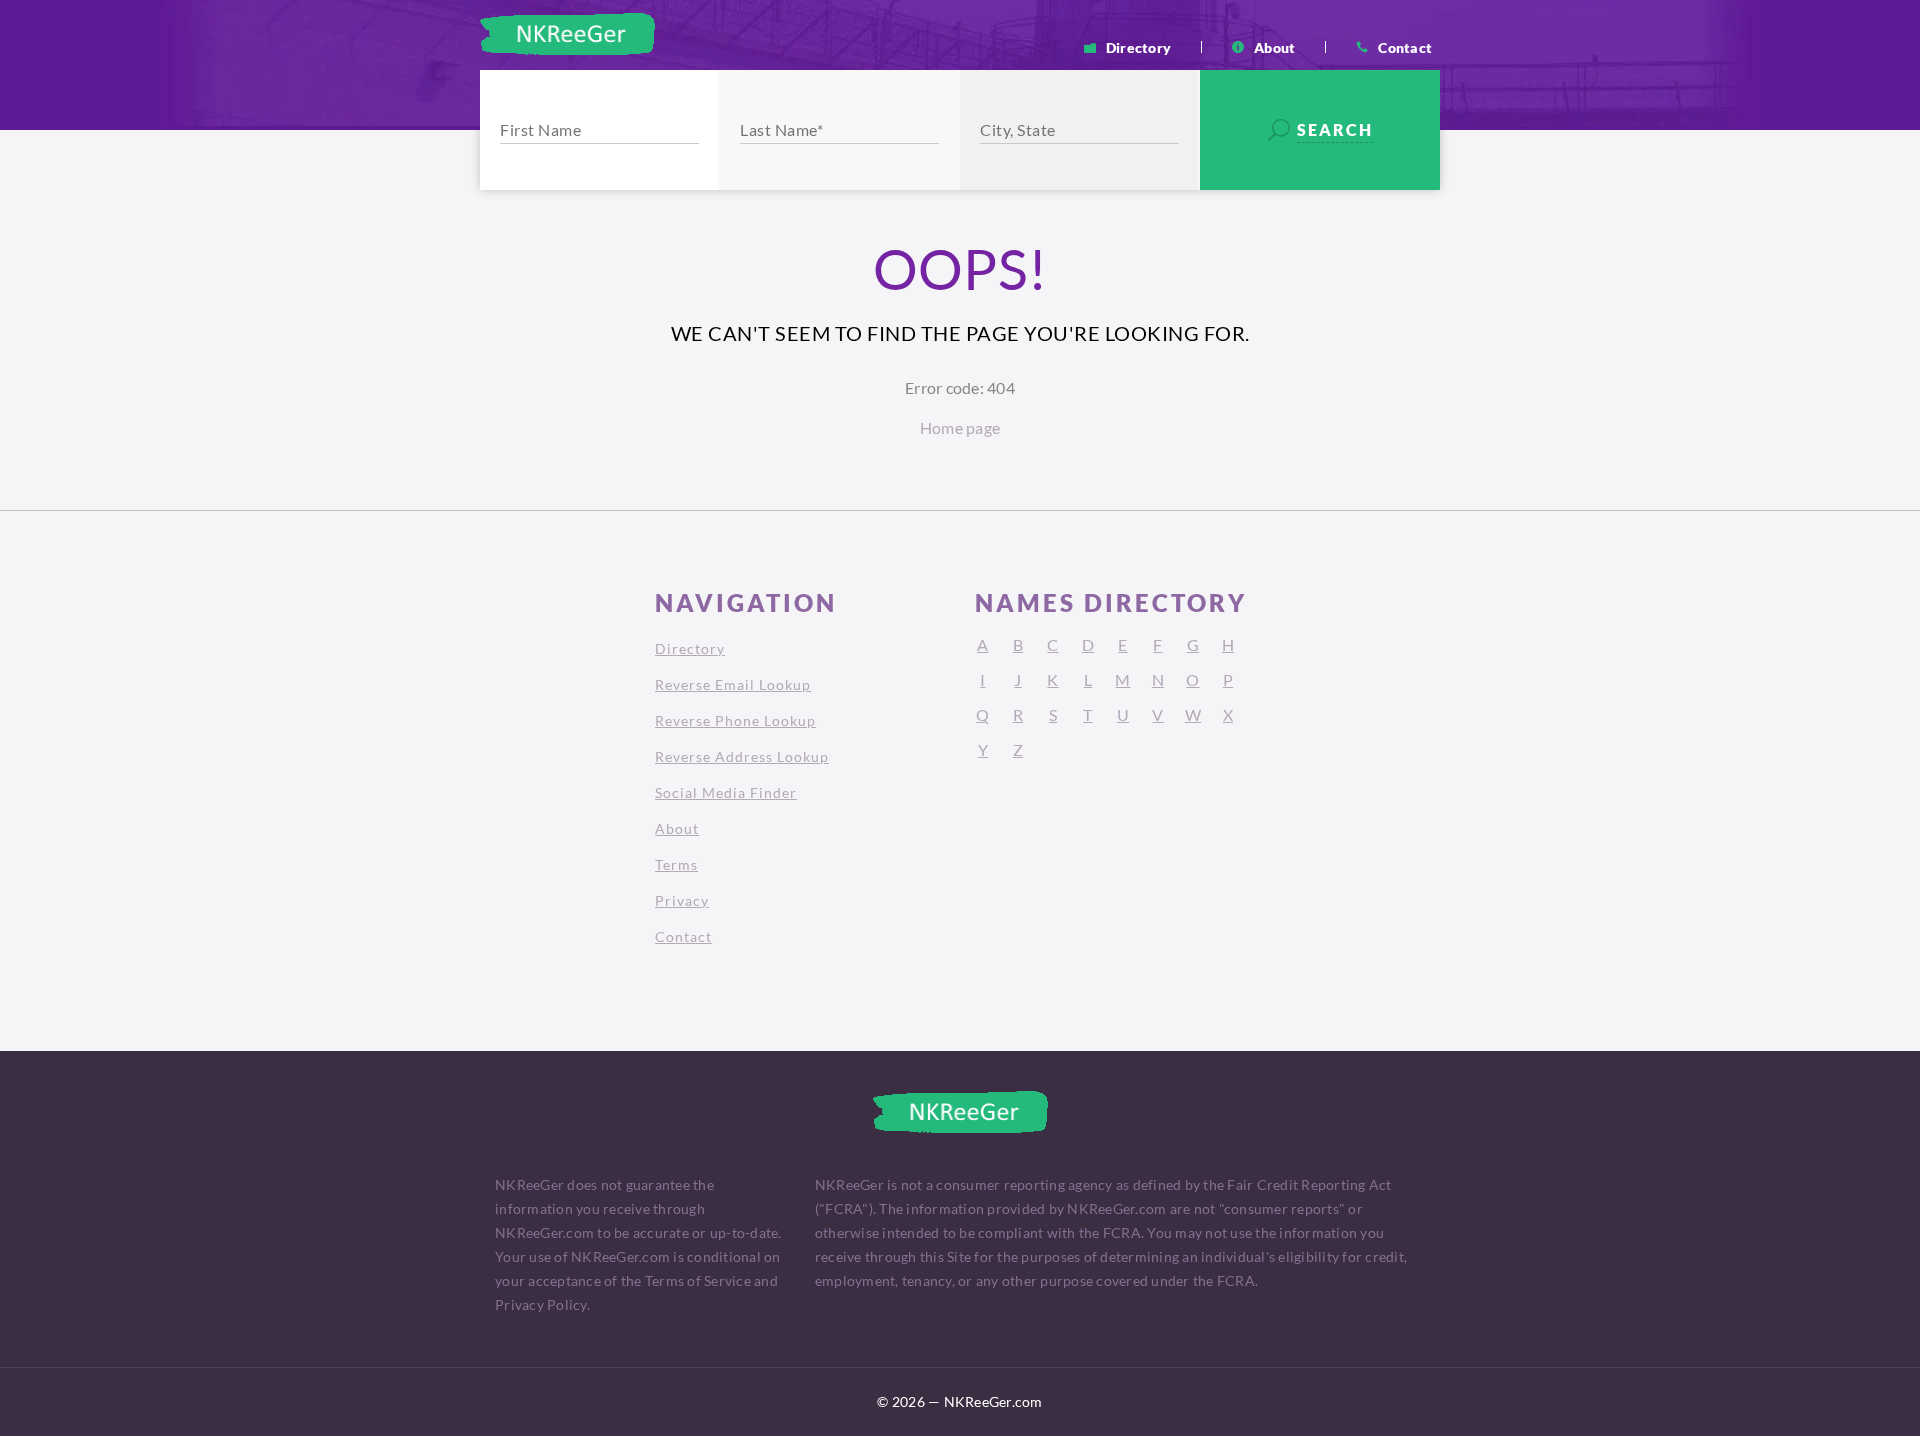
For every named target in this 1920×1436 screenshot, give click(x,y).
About (1274, 47)
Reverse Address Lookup (742, 756)
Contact (1405, 47)
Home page (960, 427)
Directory (1138, 47)
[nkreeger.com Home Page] (567, 34)
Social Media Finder (726, 792)
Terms (676, 864)
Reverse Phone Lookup (735, 720)
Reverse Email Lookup (733, 684)
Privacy (682, 900)
